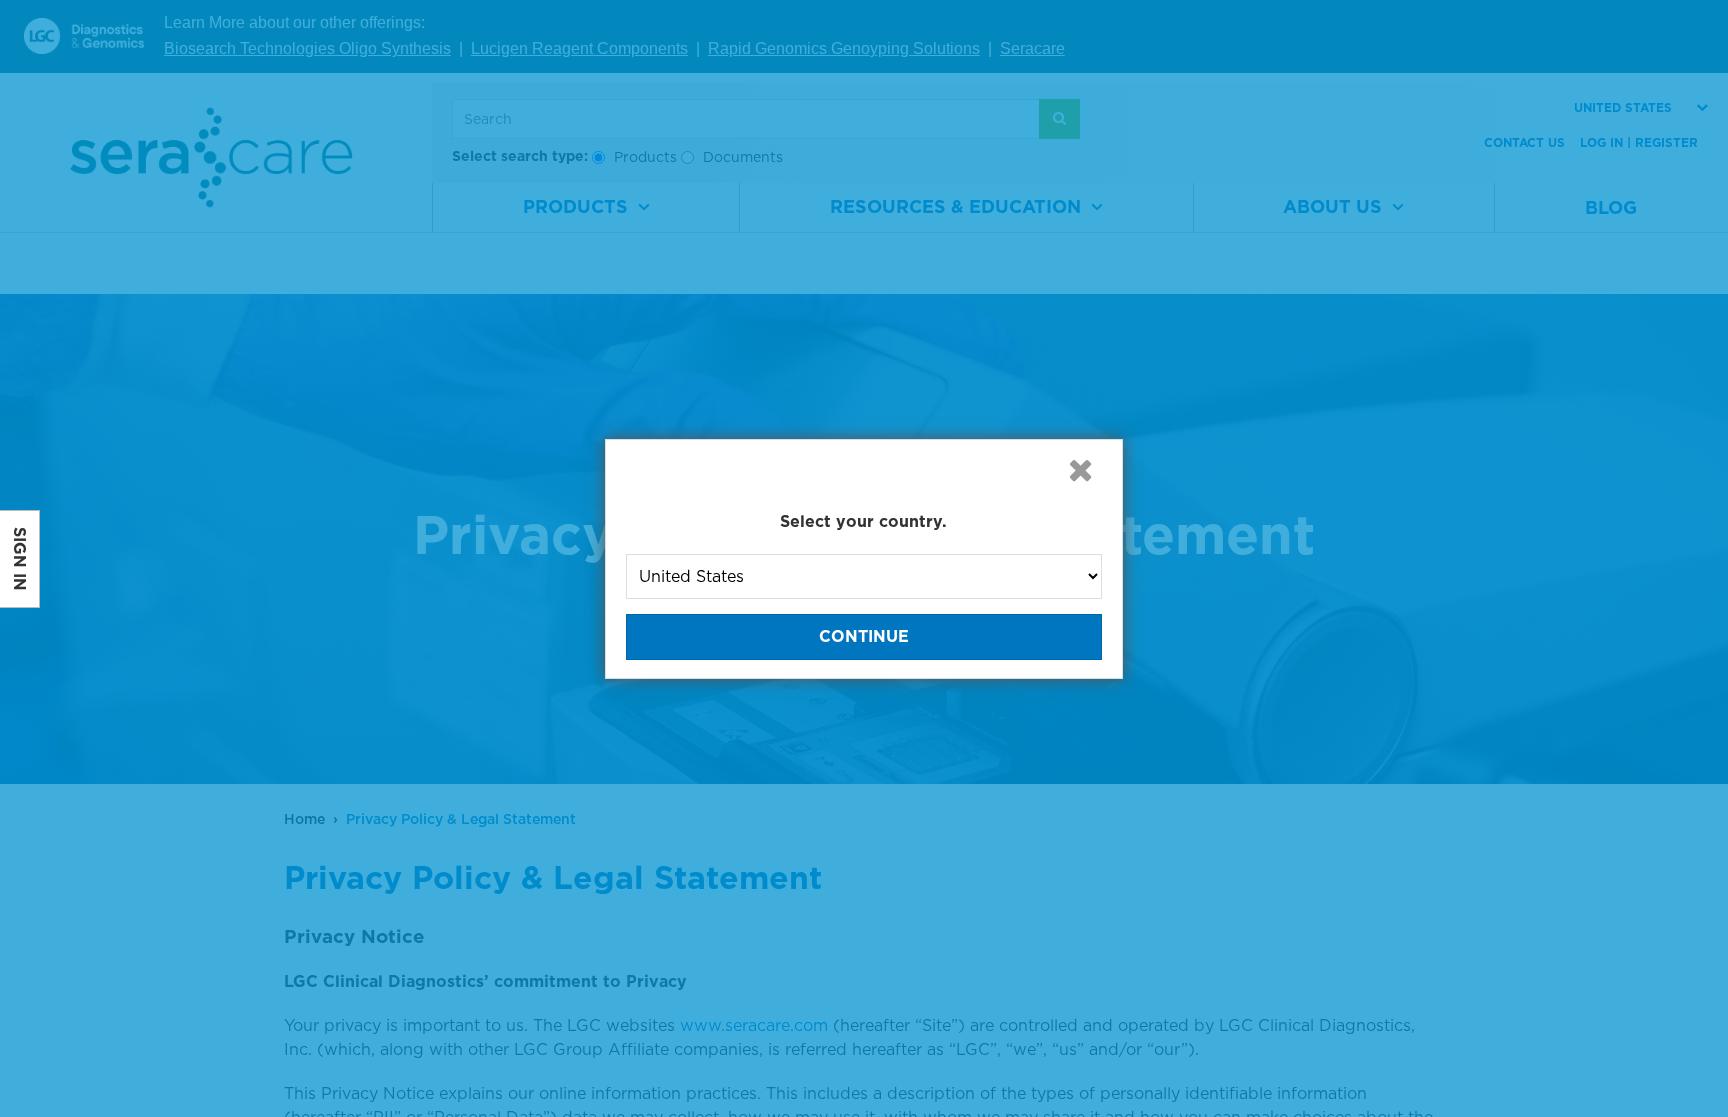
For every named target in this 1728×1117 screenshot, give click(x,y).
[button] (1080, 470)
